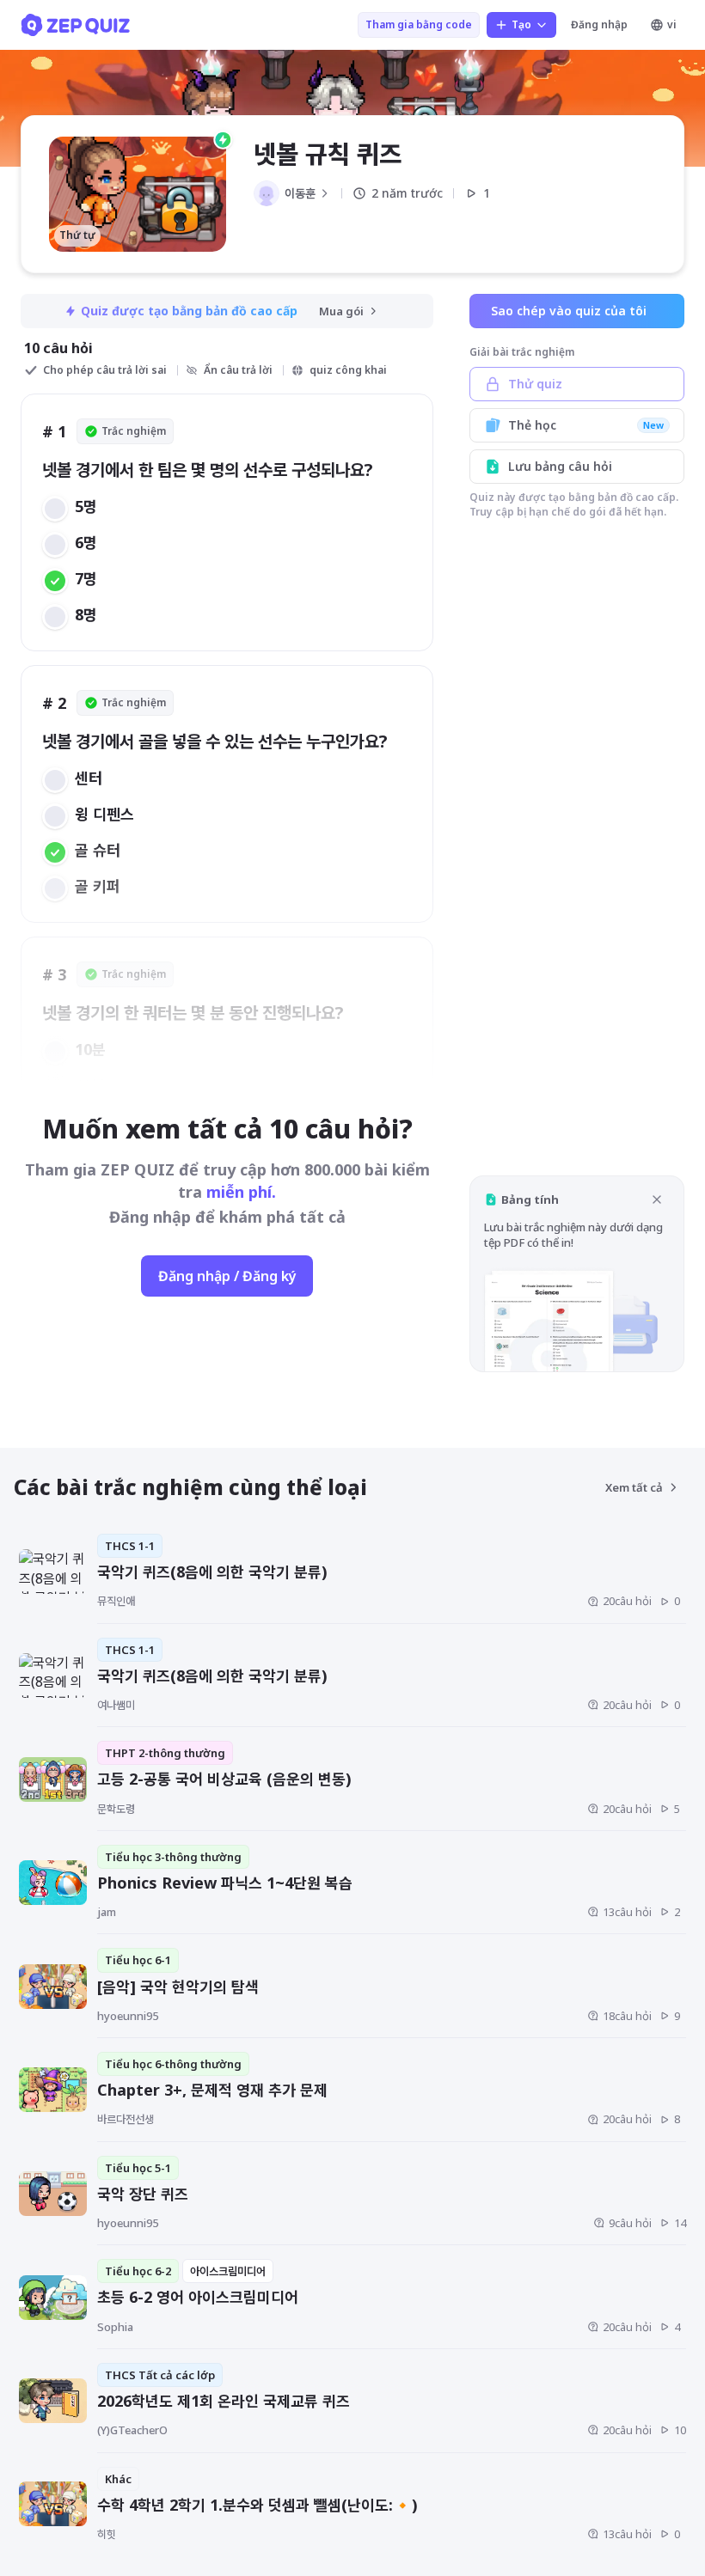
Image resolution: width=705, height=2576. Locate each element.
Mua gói (341, 311)
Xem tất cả (634, 1487)
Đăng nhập (599, 24)
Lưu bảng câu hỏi (560, 466)
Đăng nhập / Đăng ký (227, 1276)
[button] (577, 1274)
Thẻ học (586, 425)
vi (672, 24)
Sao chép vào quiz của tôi (569, 311)
